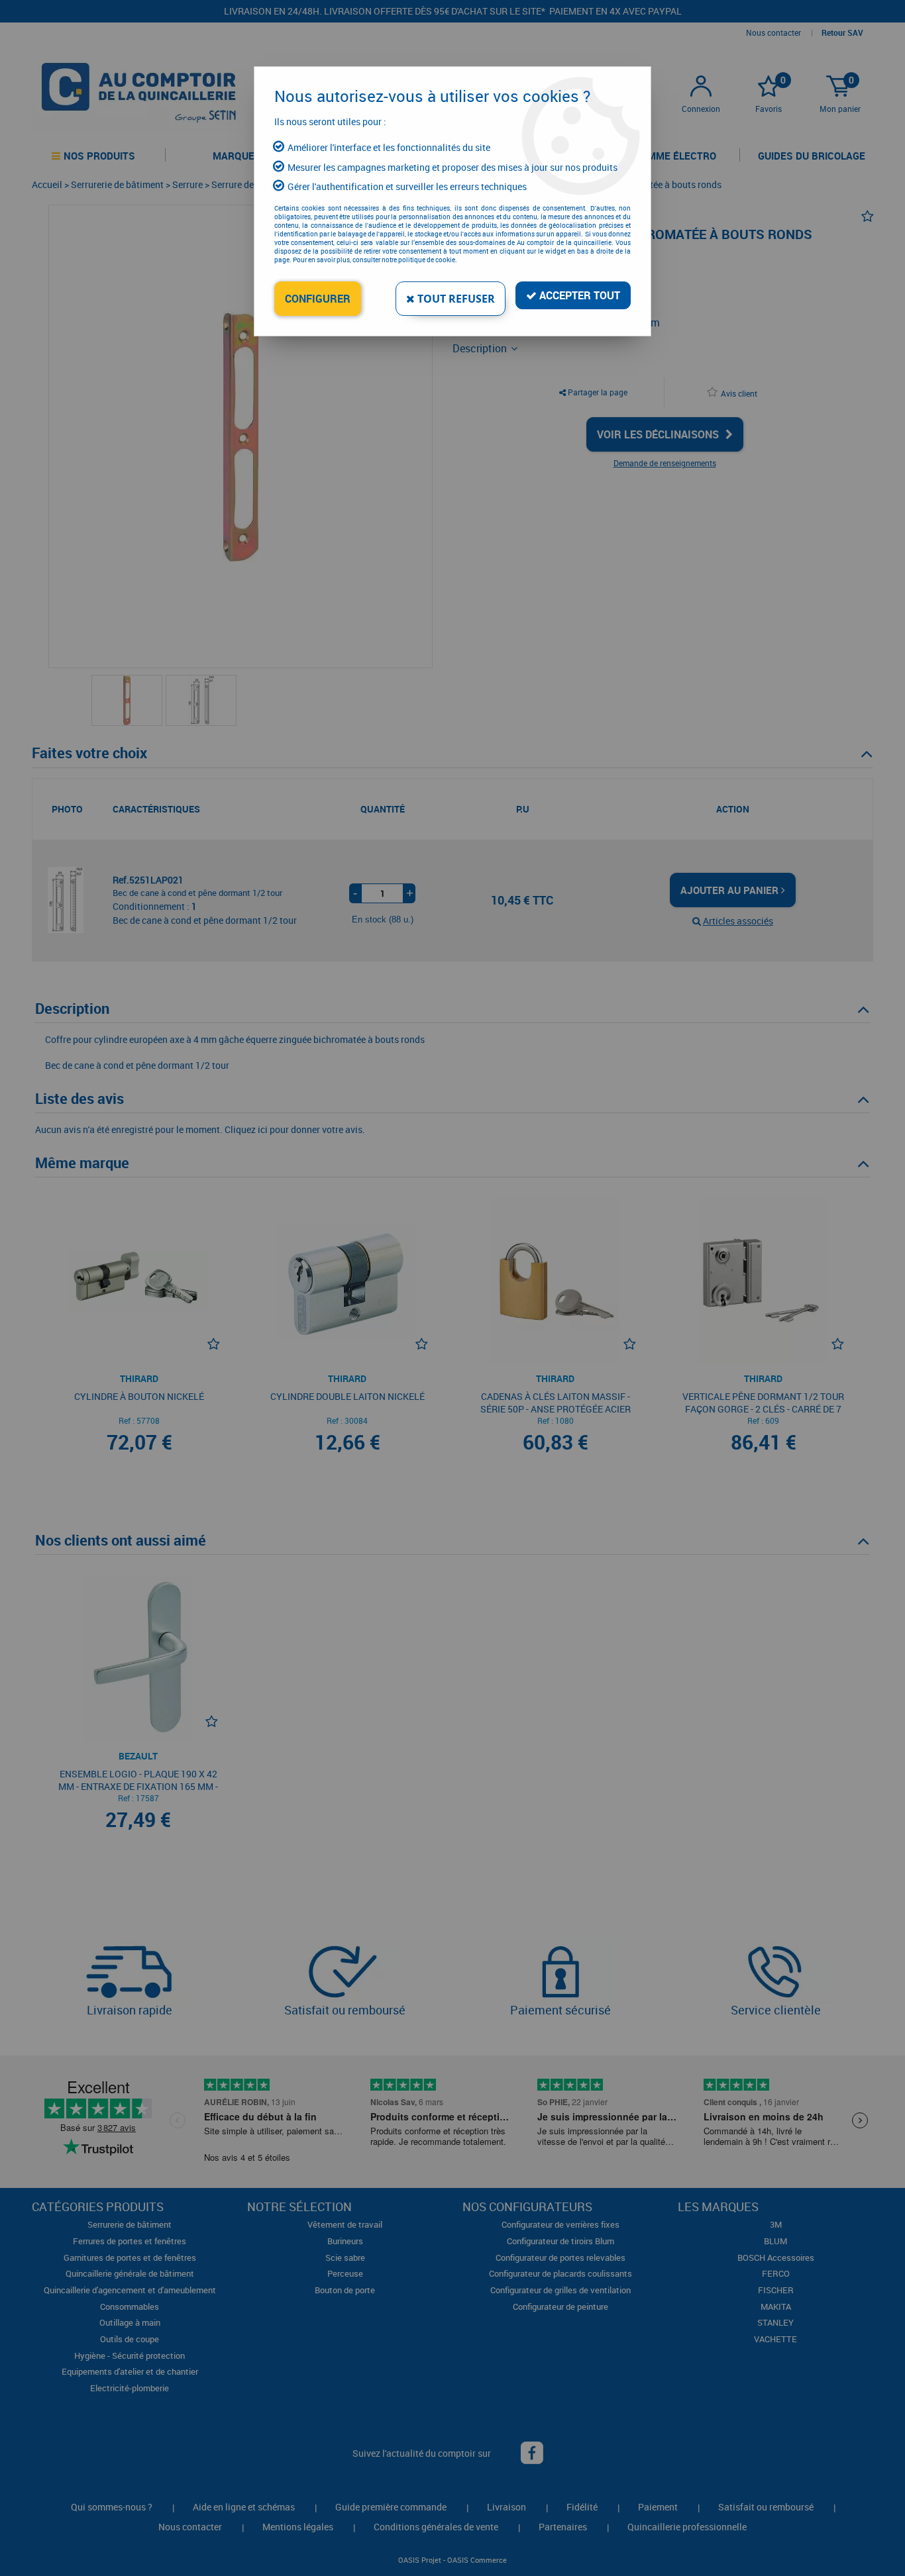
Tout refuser (455, 299)
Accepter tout (578, 295)
